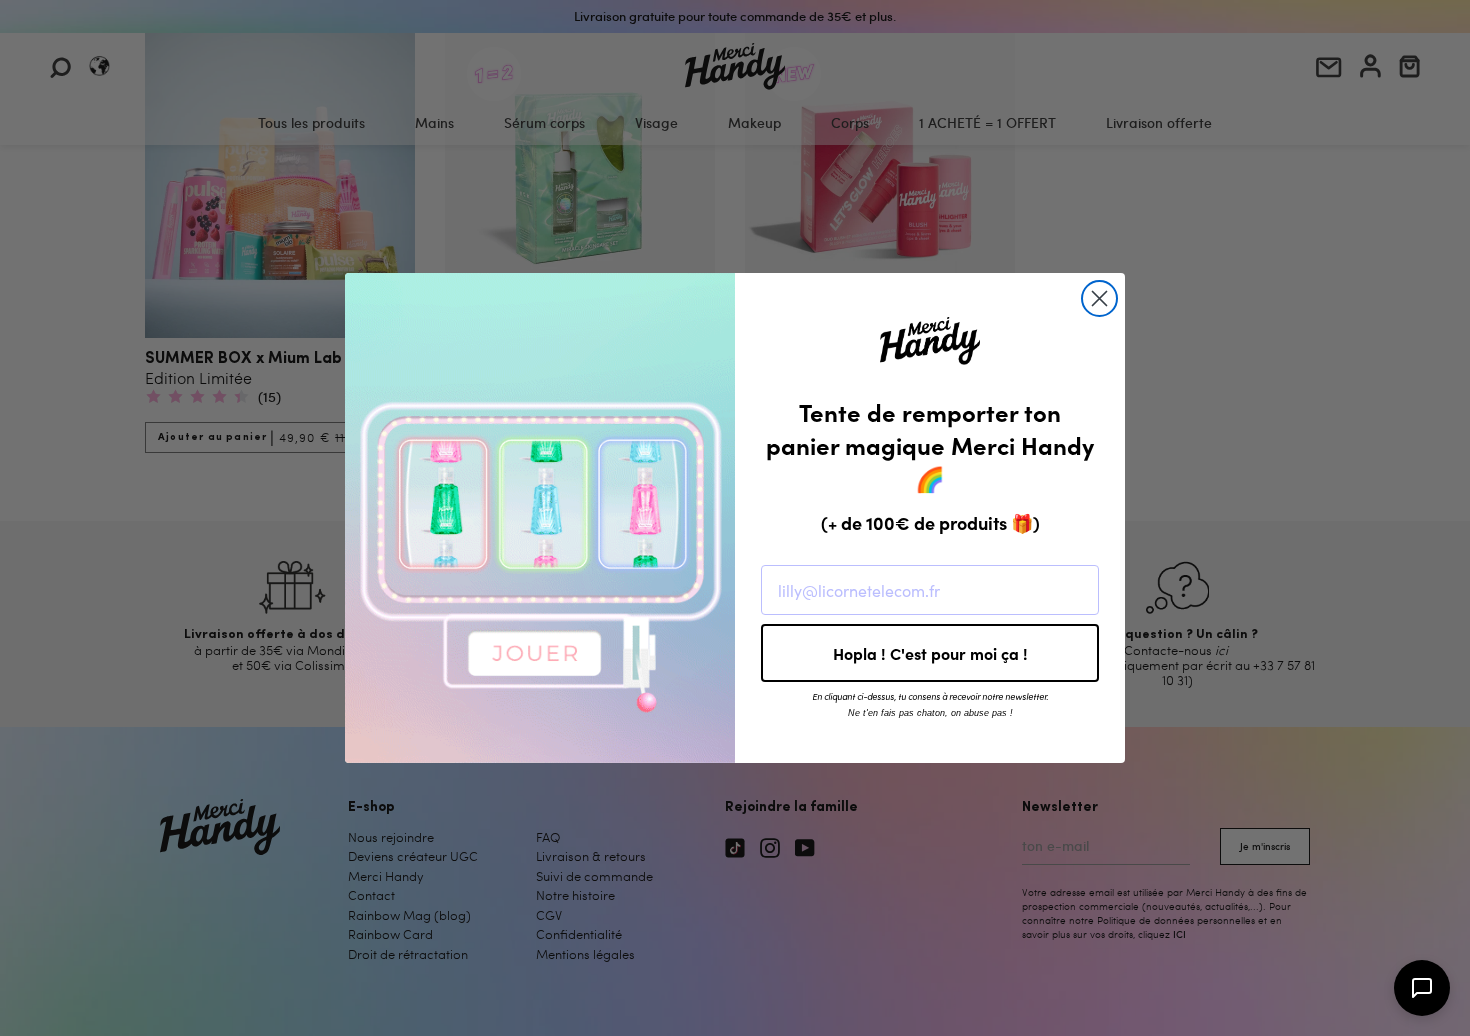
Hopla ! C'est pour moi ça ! (930, 653)
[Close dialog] (1099, 298)
